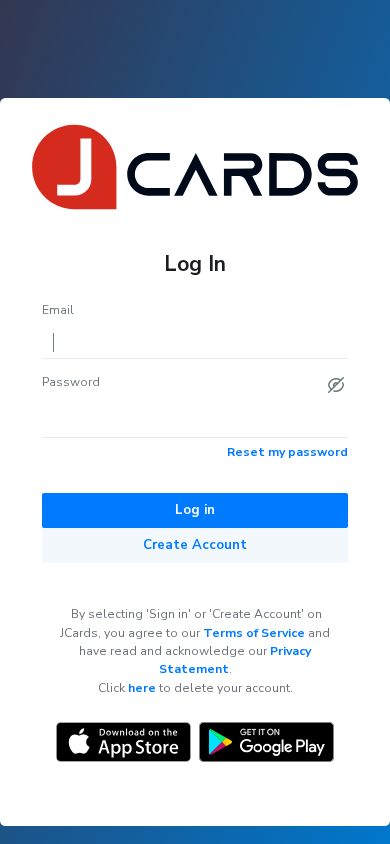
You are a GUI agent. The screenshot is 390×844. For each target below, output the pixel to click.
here (142, 688)
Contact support (229, 796)
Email (58, 310)
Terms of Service (254, 633)
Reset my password (287, 452)
